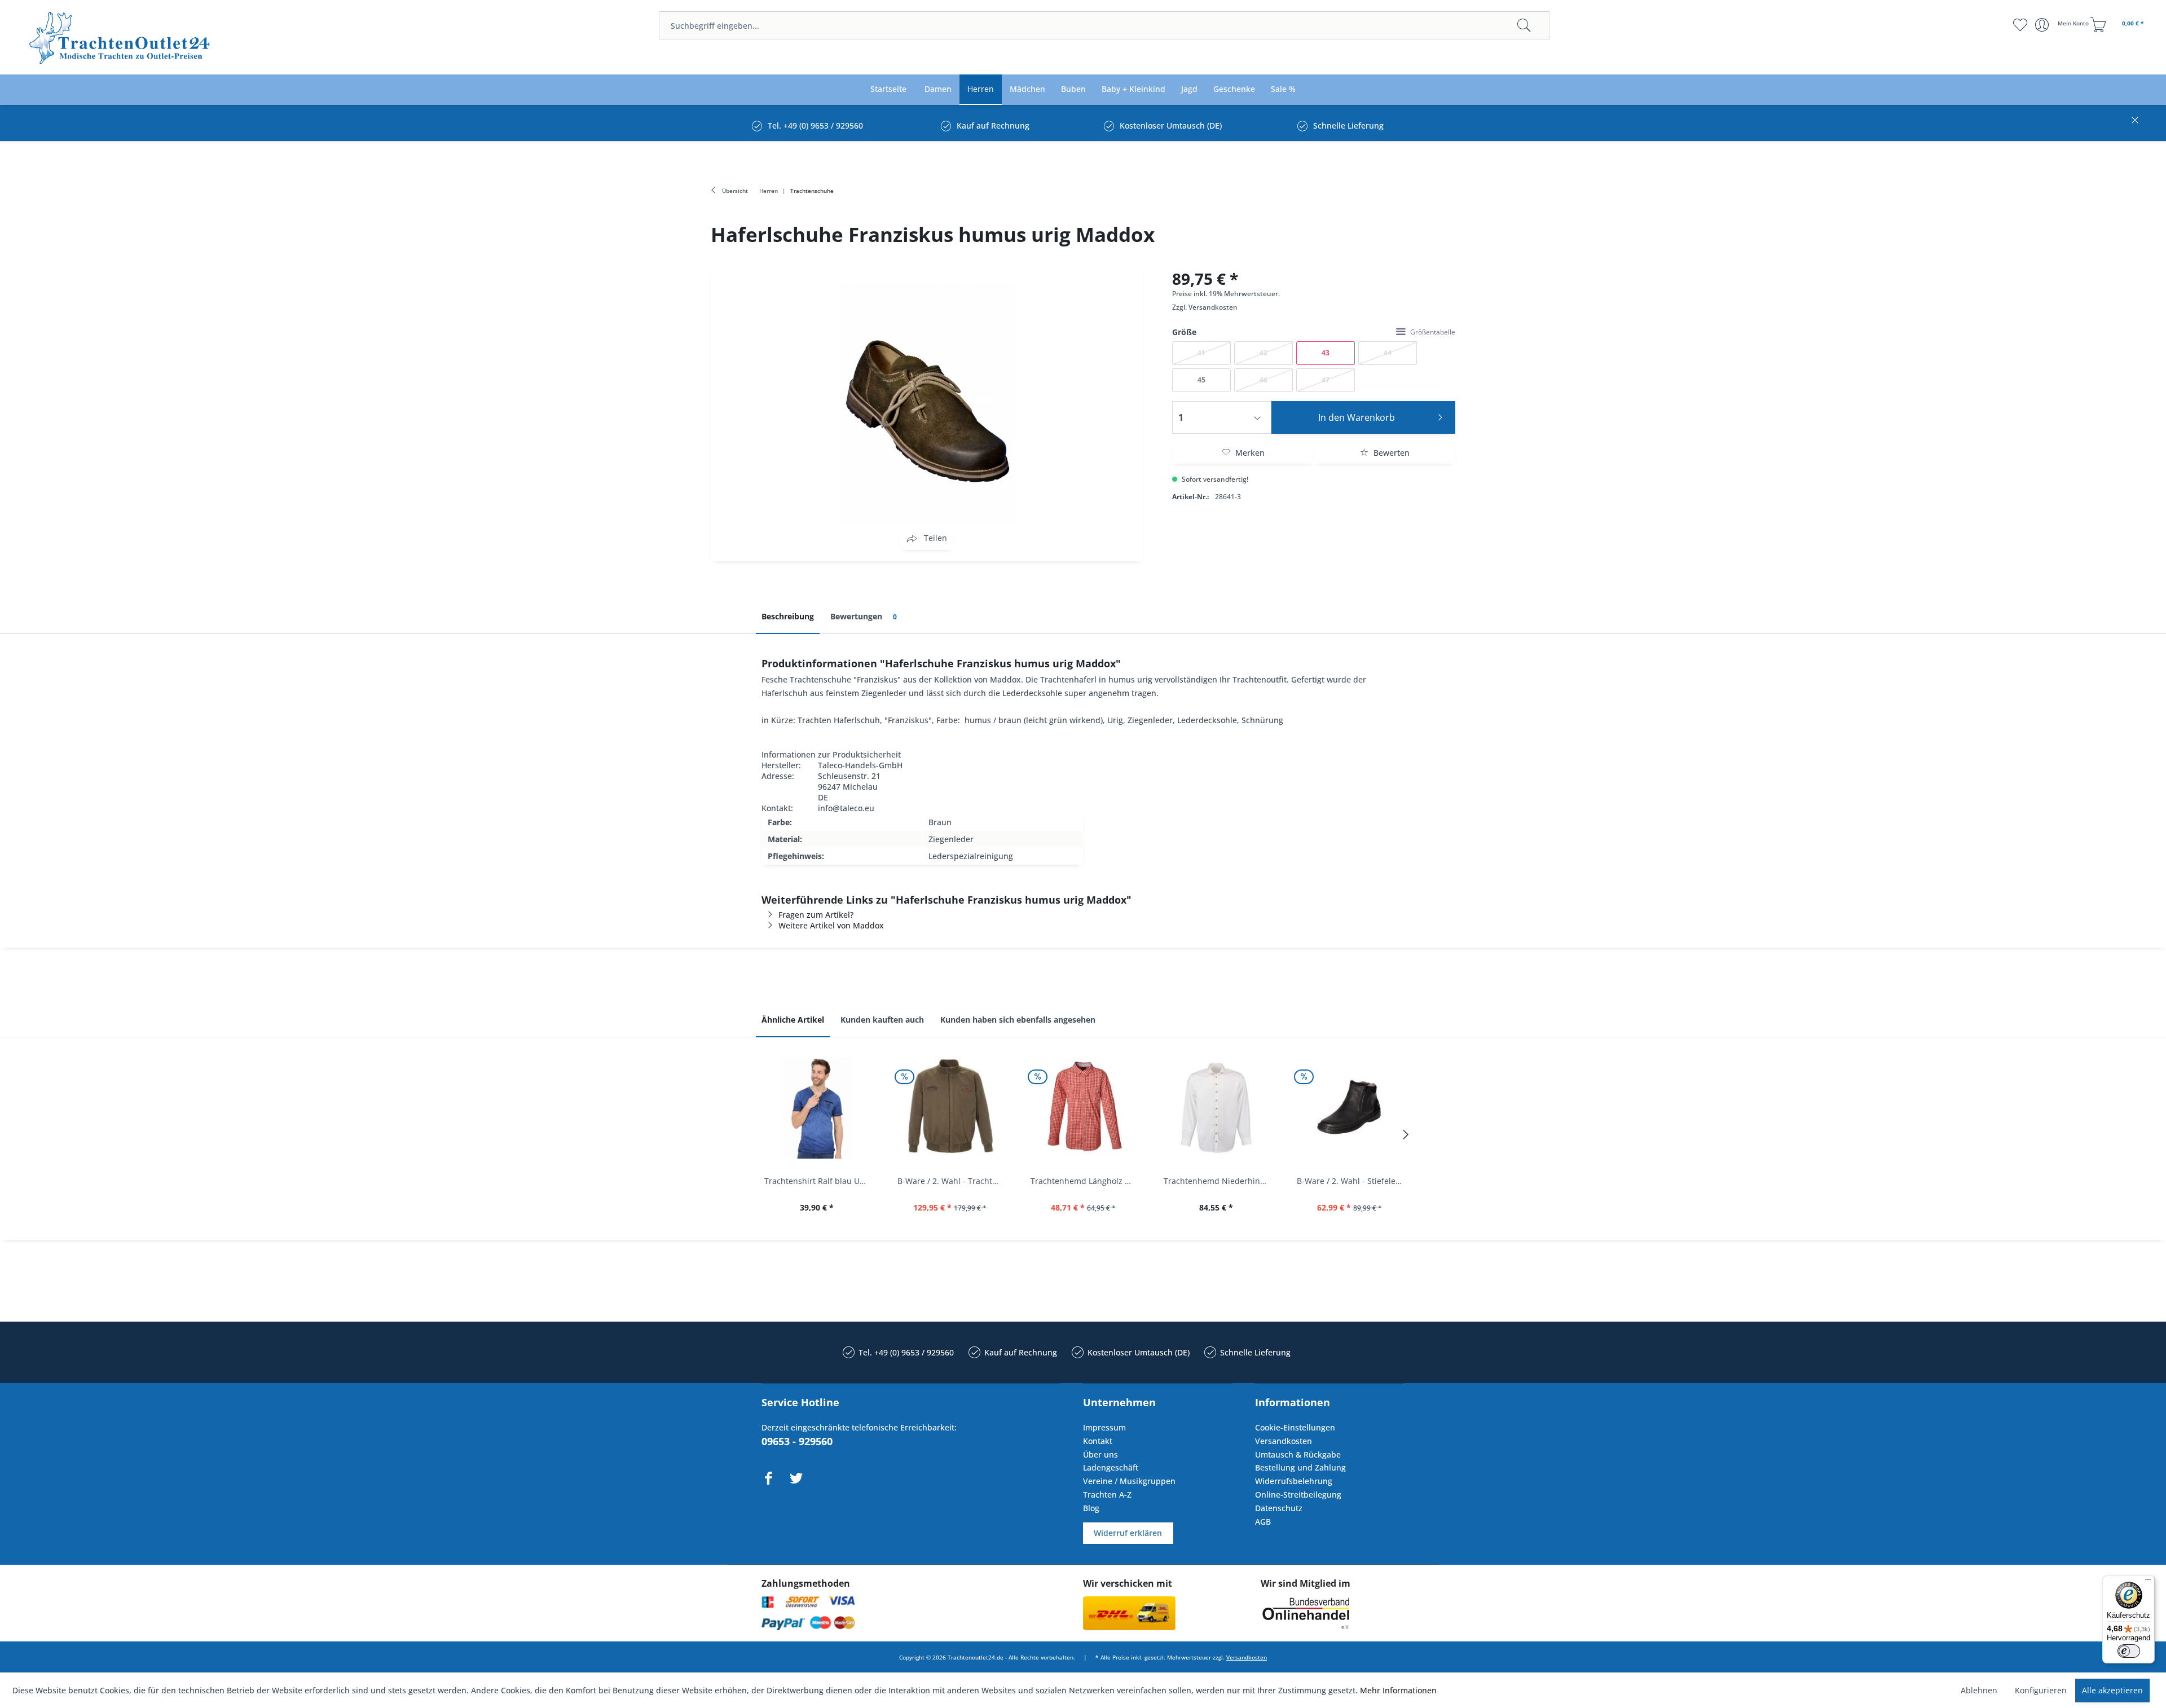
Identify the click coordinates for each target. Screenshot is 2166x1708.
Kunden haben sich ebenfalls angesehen (1018, 1020)
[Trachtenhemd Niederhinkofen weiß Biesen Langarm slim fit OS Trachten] (1216, 1108)
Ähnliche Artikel (793, 1020)
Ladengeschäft (1111, 1467)
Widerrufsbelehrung (1294, 1481)
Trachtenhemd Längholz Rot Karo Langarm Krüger (1086, 1181)
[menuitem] (1104, 25)
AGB (1263, 1522)
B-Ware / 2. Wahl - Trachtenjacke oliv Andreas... (953, 1181)
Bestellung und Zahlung (1300, 1467)
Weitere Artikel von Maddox (831, 925)
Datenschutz (1279, 1508)
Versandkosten (1213, 307)
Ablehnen (1979, 1690)
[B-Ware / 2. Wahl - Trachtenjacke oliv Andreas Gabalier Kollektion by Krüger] (950, 1108)
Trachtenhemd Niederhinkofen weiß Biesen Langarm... (1219, 1181)
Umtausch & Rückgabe (1298, 1454)
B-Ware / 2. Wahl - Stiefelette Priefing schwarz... (1352, 1181)
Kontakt (1098, 1441)
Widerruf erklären (1128, 1533)
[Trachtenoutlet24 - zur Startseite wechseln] (120, 38)
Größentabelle (1433, 332)
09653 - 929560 (797, 1441)
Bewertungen (864, 616)
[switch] (2129, 1651)
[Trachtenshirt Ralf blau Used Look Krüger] (817, 1108)
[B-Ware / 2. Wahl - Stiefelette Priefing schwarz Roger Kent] (1349, 1108)
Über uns (1100, 1454)
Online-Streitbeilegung (1298, 1494)
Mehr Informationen (1398, 1690)
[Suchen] (1524, 25)
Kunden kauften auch (882, 1020)
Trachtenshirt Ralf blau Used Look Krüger (820, 1181)
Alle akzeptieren (2112, 1690)
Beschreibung (788, 616)
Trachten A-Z (1107, 1494)
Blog (1091, 1508)
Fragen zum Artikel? (816, 915)
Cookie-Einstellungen (1295, 1427)
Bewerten (1390, 453)
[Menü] (2148, 1582)
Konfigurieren (2041, 1690)
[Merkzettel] (2020, 25)
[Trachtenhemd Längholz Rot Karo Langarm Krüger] (1083, 1108)
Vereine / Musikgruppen (1129, 1481)
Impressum (1104, 1427)
